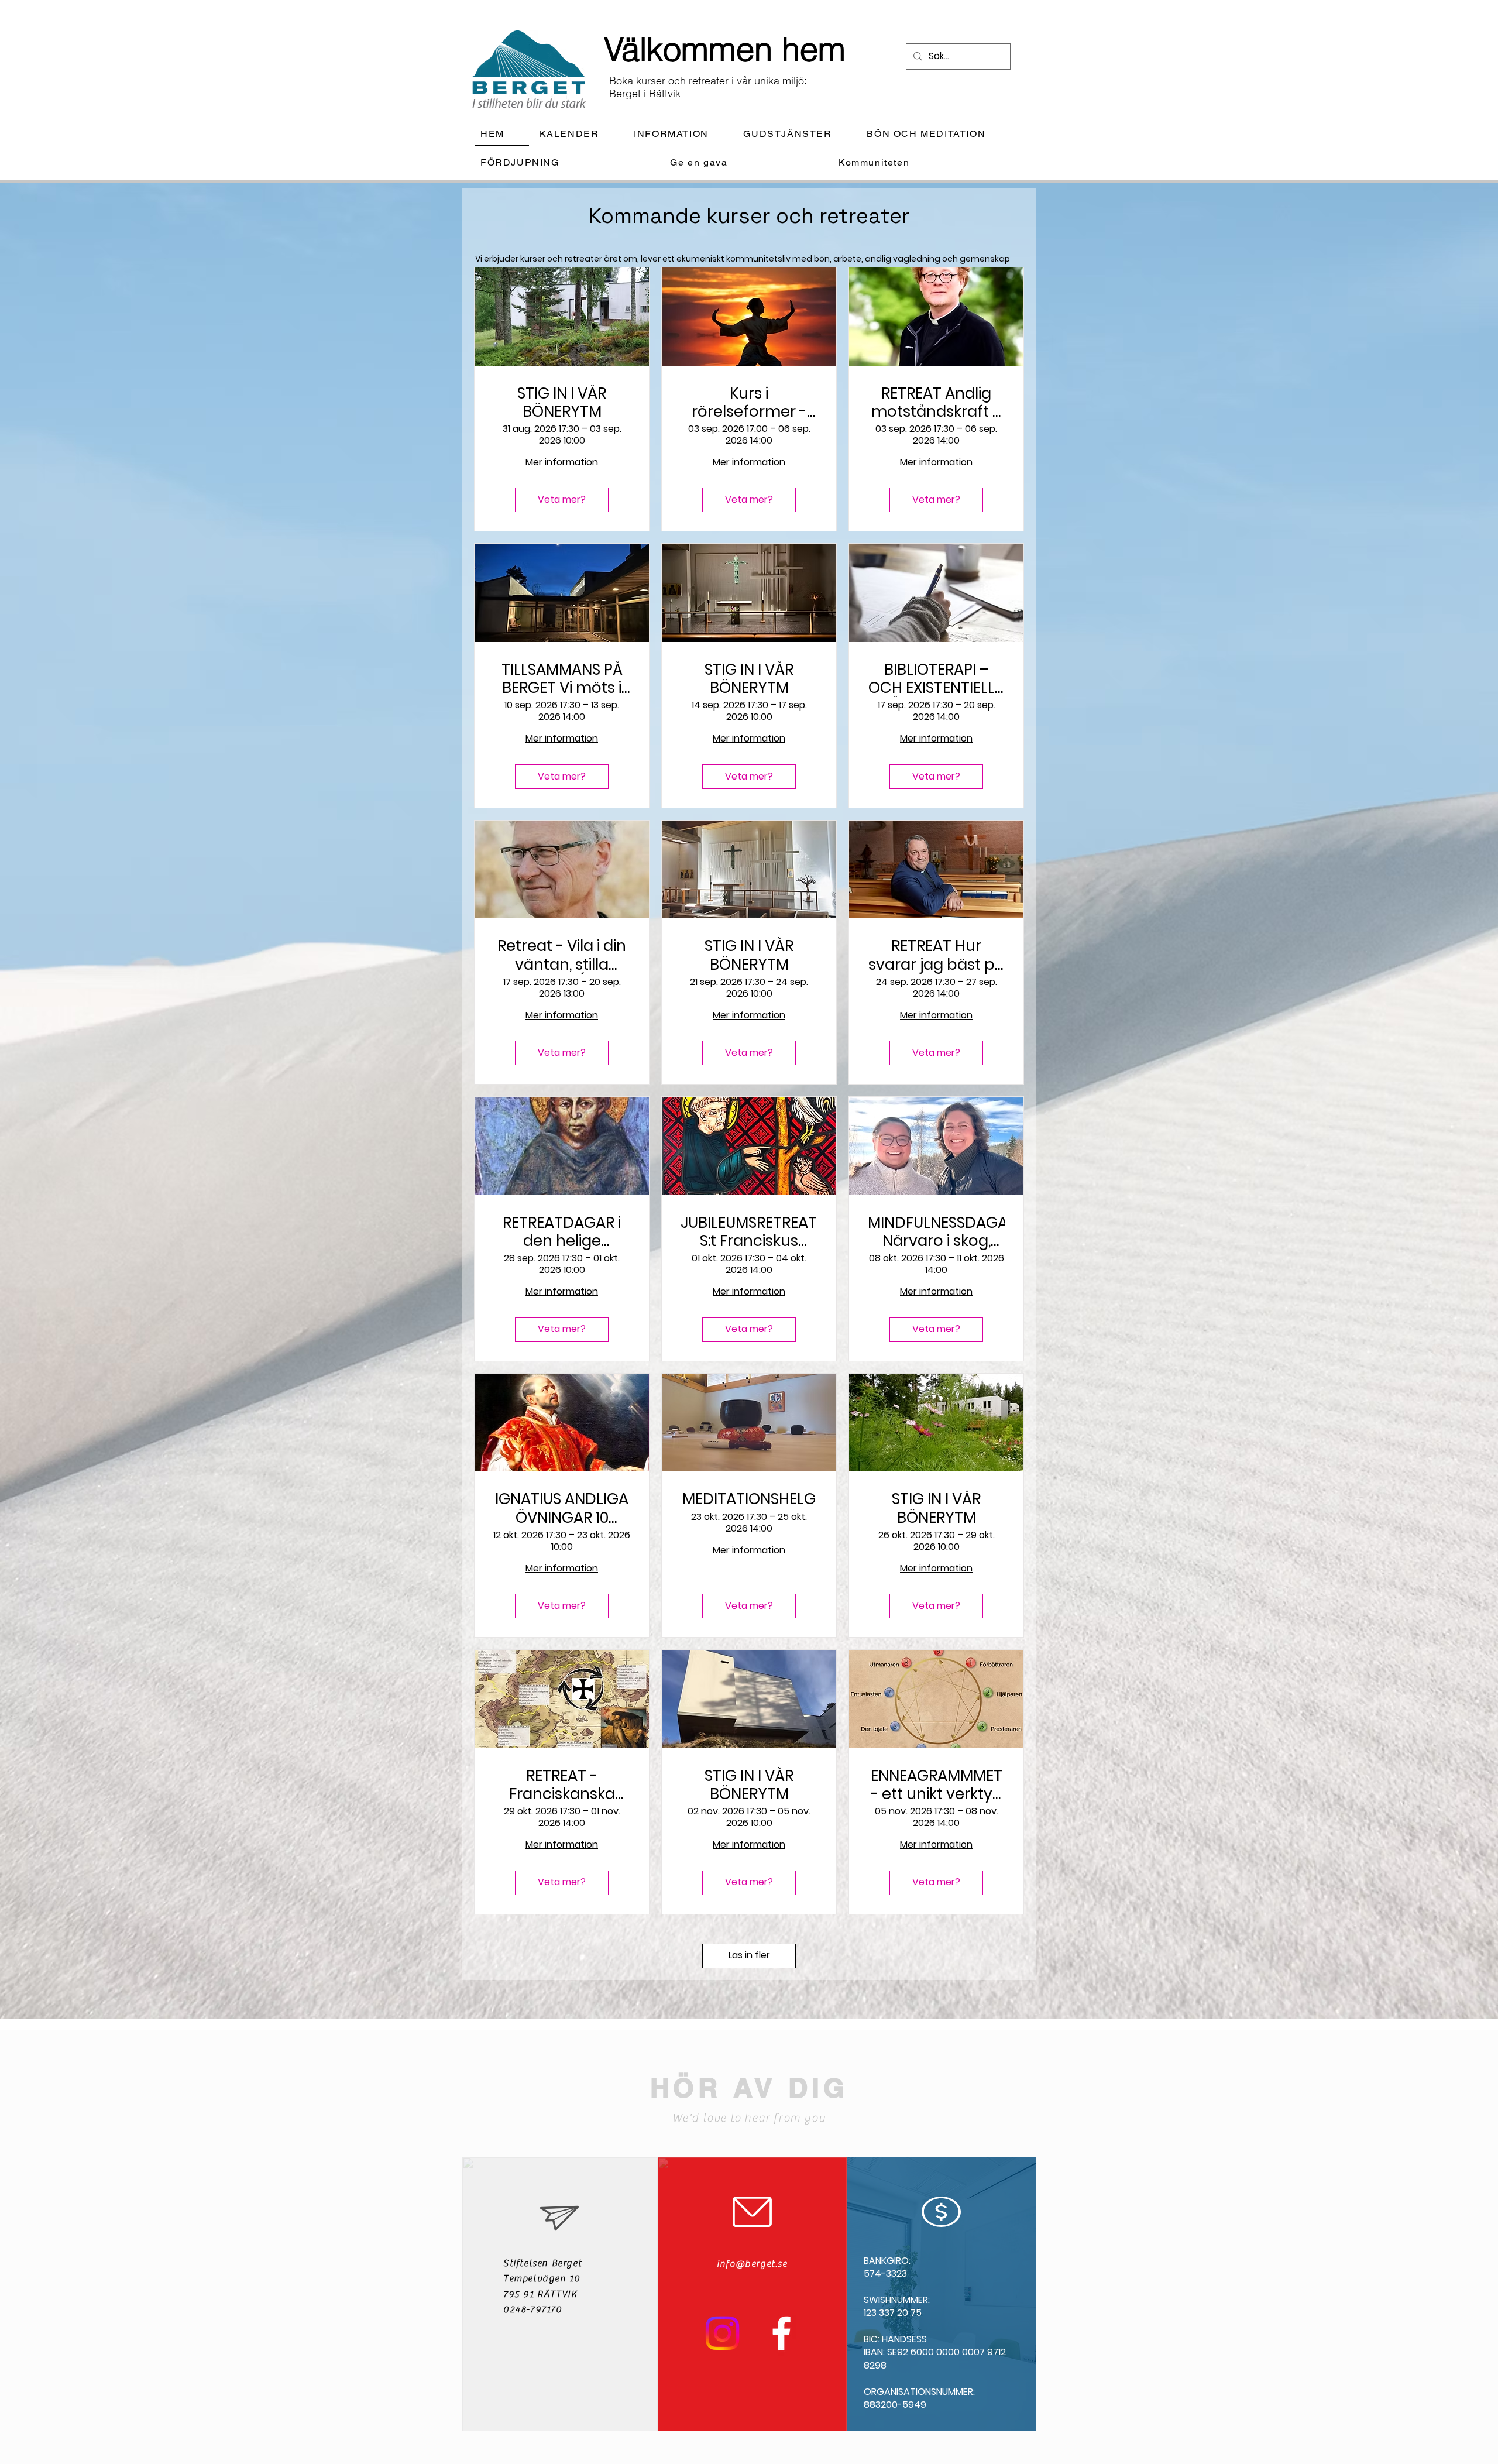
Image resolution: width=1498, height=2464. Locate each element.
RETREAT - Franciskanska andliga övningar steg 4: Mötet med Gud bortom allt (562, 1785)
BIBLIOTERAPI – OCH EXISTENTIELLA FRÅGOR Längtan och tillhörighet (937, 679)
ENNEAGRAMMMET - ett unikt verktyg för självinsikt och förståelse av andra (937, 1785)
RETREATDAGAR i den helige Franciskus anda (562, 1232)
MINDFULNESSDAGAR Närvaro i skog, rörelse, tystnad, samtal (936, 1232)
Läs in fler (749, 1955)
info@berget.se (752, 2264)
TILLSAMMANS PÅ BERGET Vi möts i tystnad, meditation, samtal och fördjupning (562, 679)
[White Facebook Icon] (781, 2333)
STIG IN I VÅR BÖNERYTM (562, 403)
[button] (680, 134)
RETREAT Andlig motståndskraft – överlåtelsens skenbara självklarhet (937, 403)
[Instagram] (722, 2333)
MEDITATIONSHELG (749, 1499)
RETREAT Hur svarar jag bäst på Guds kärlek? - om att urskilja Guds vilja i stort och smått (937, 955)
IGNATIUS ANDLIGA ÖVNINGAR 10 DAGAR (562, 1508)
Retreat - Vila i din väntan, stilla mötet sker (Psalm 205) (562, 955)
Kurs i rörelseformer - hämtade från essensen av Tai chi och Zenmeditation (749, 403)
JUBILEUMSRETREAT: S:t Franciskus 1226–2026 (749, 1232)
